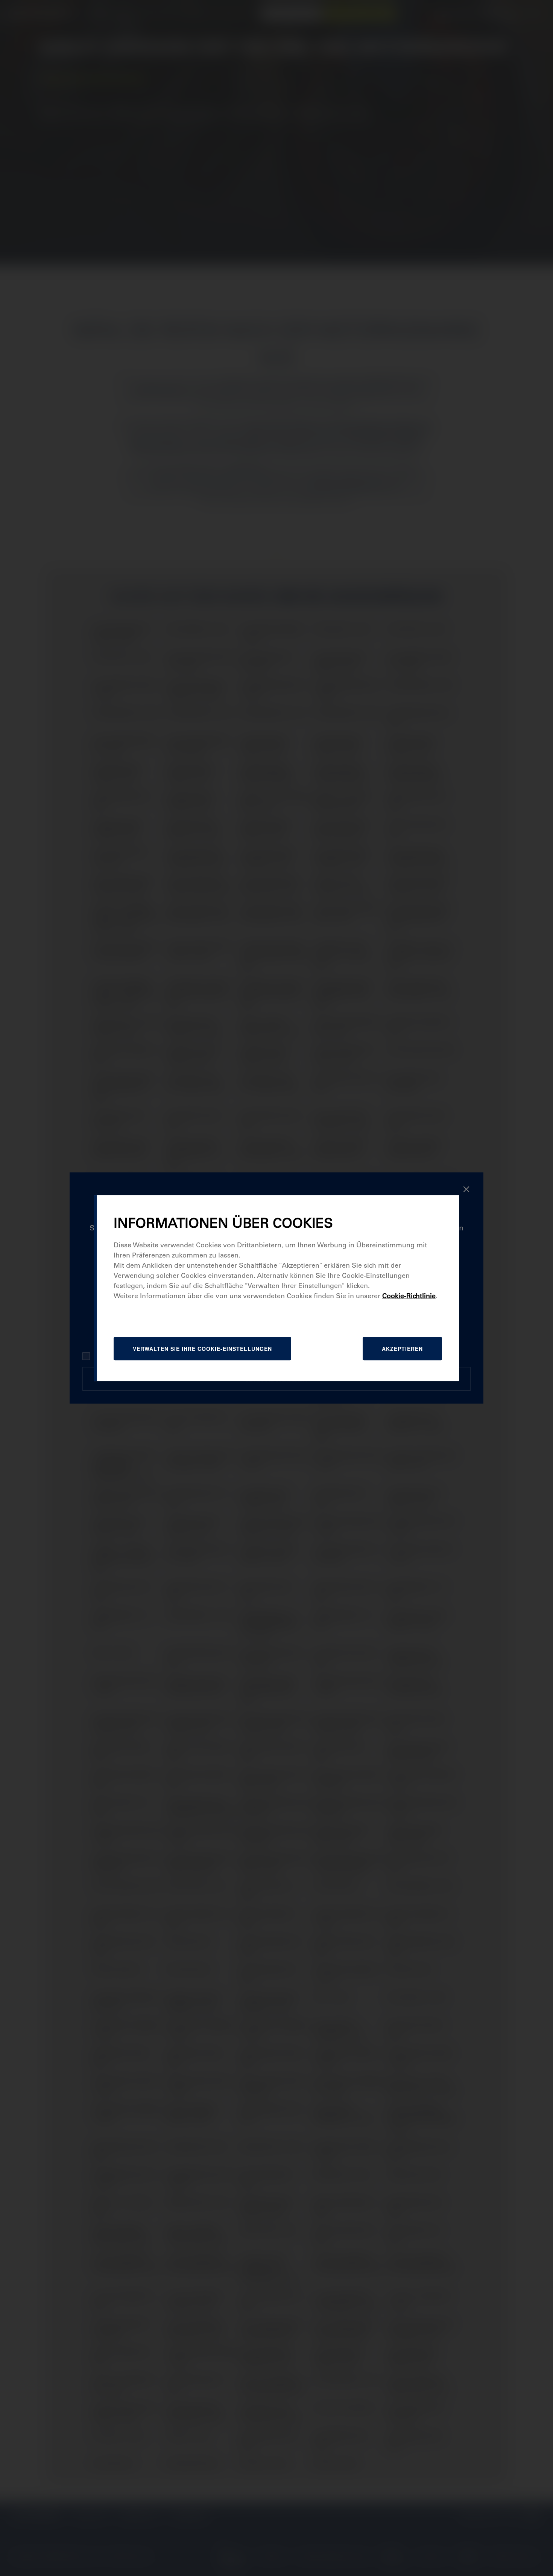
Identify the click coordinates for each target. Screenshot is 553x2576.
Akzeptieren (402, 1349)
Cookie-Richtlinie (409, 1296)
